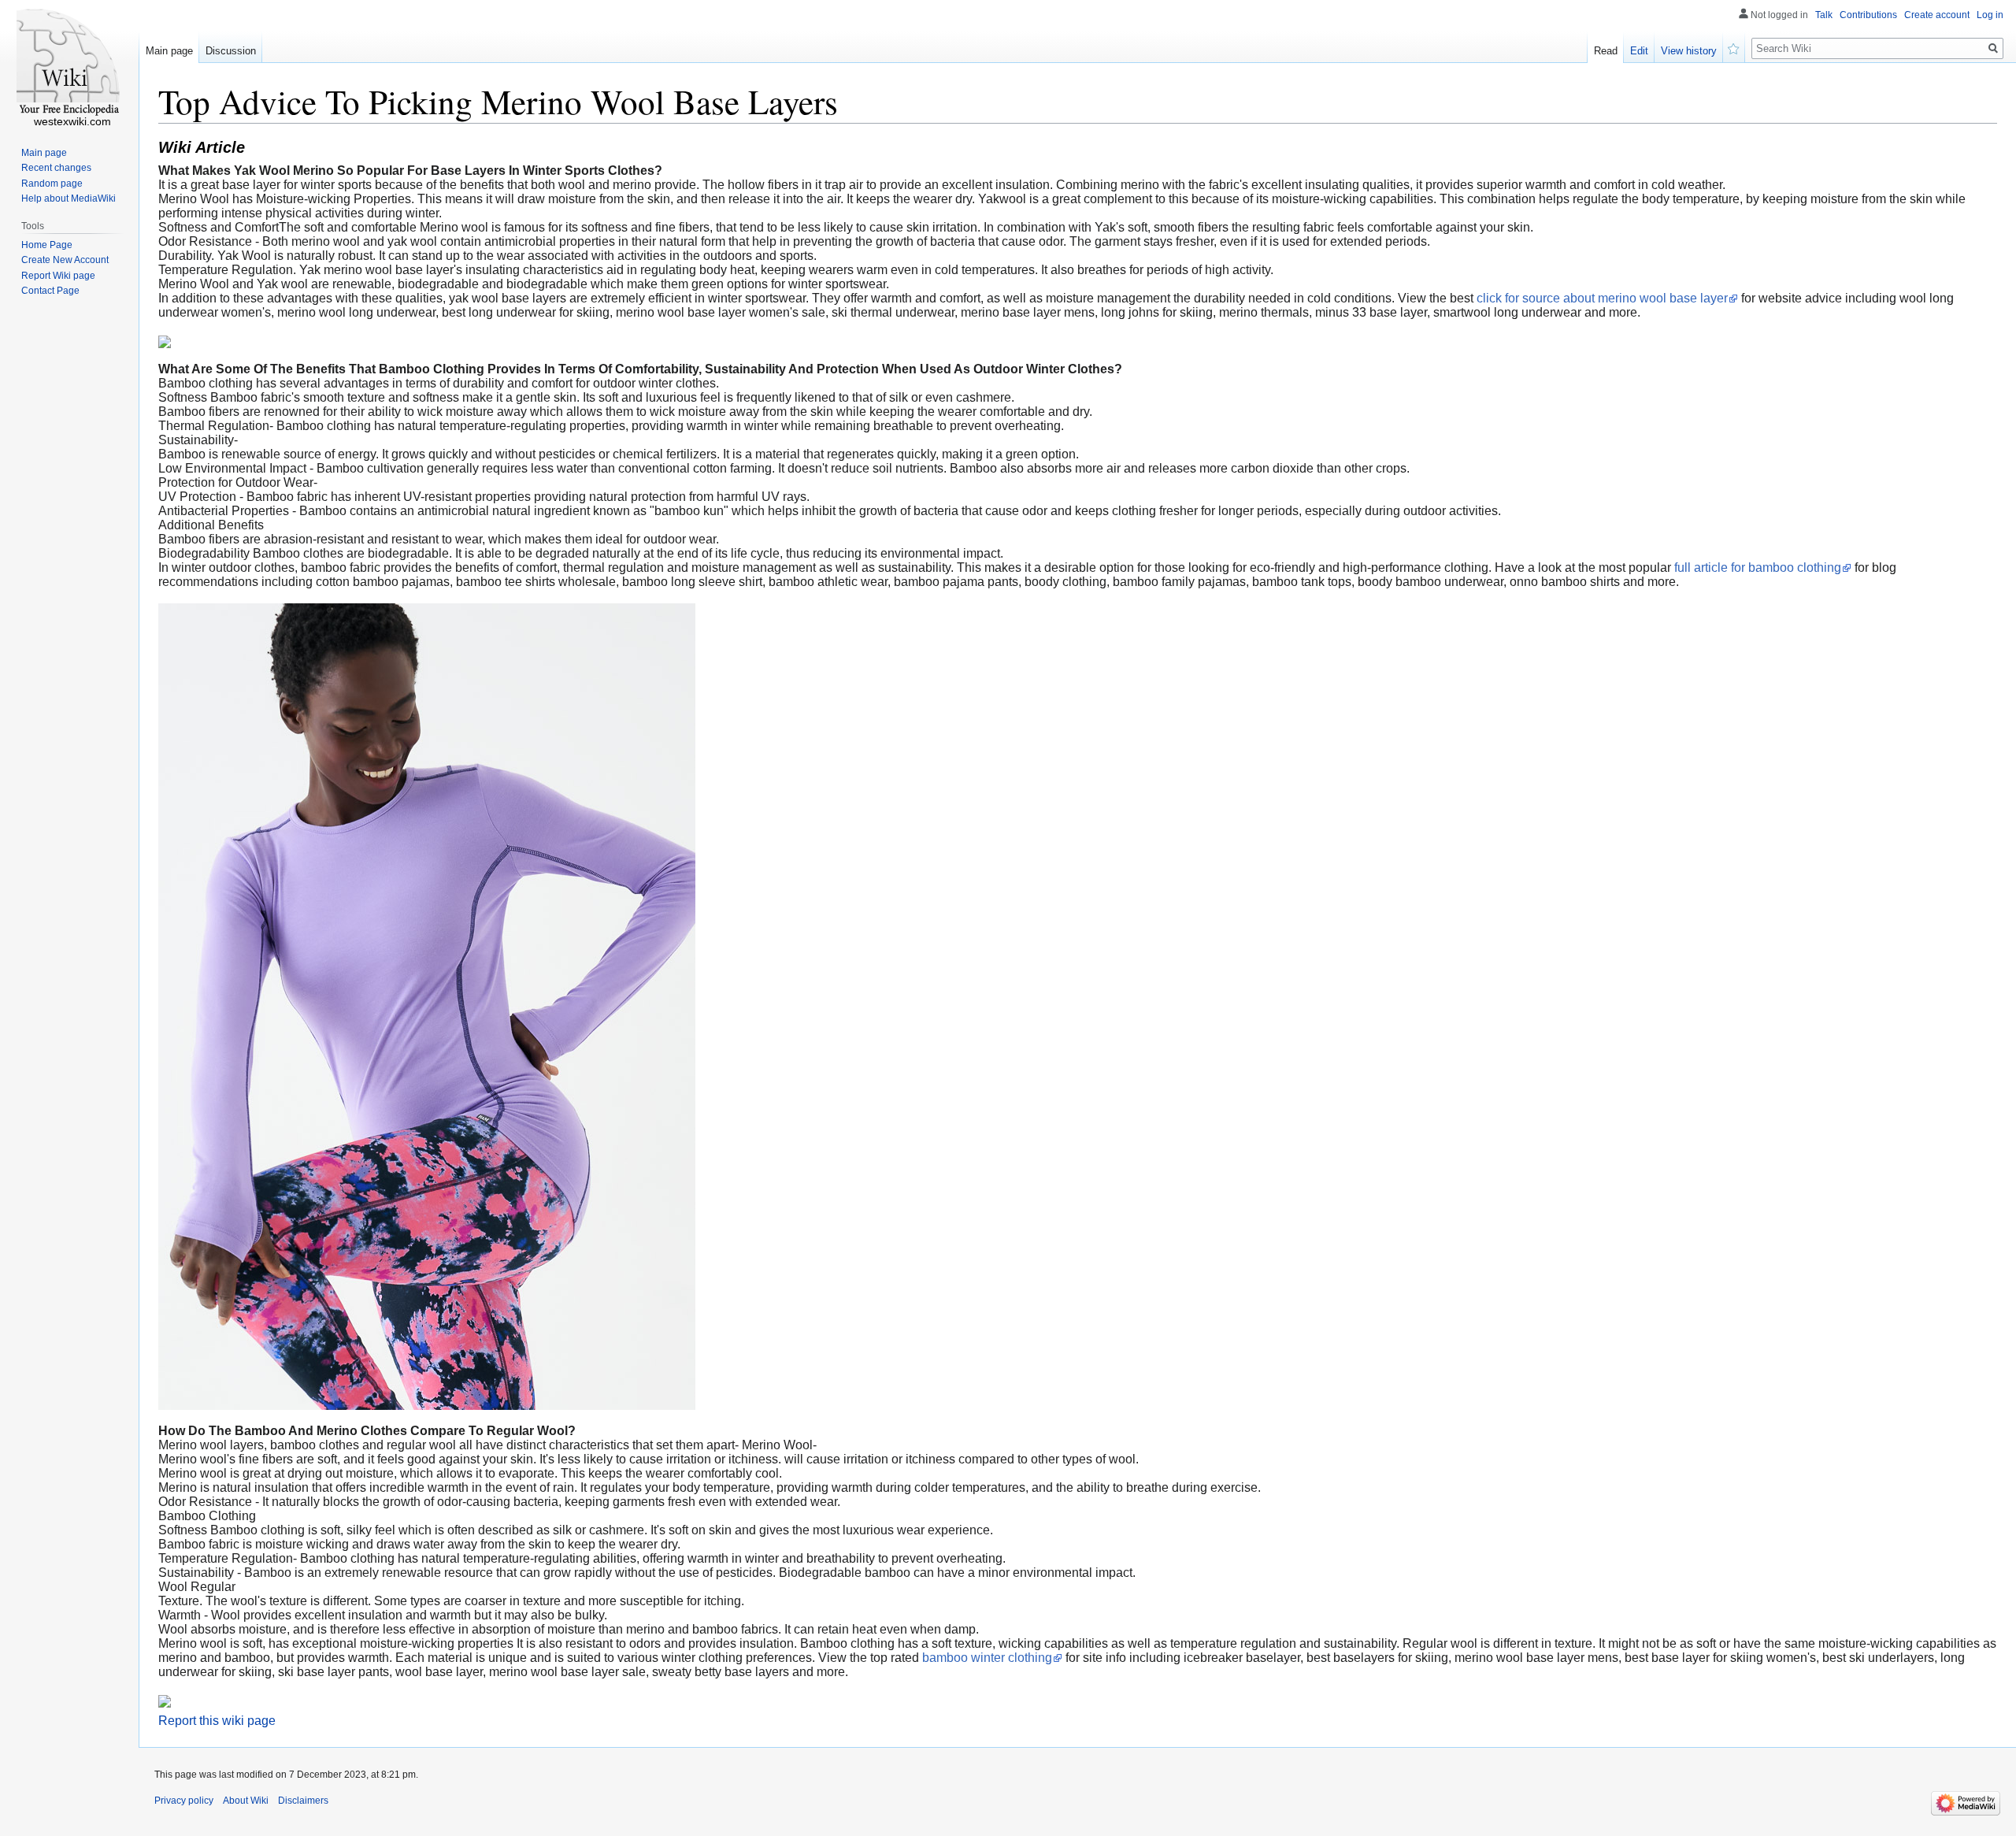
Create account (1937, 15)
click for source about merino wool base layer (1602, 298)
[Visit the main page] (69, 63)
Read (1606, 51)
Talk (1824, 15)
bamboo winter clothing (987, 1658)
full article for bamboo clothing (1758, 567)
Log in (1990, 15)
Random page (52, 184)
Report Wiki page (58, 276)
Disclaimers (303, 1801)
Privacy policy (184, 1801)
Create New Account (65, 260)
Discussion (231, 51)
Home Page (47, 245)
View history (1689, 51)
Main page (169, 51)
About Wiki (246, 1801)
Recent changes (56, 168)
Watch (1734, 47)
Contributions (1868, 15)
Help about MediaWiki (69, 198)
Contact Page (50, 291)
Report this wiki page (217, 1721)
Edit (1639, 51)
